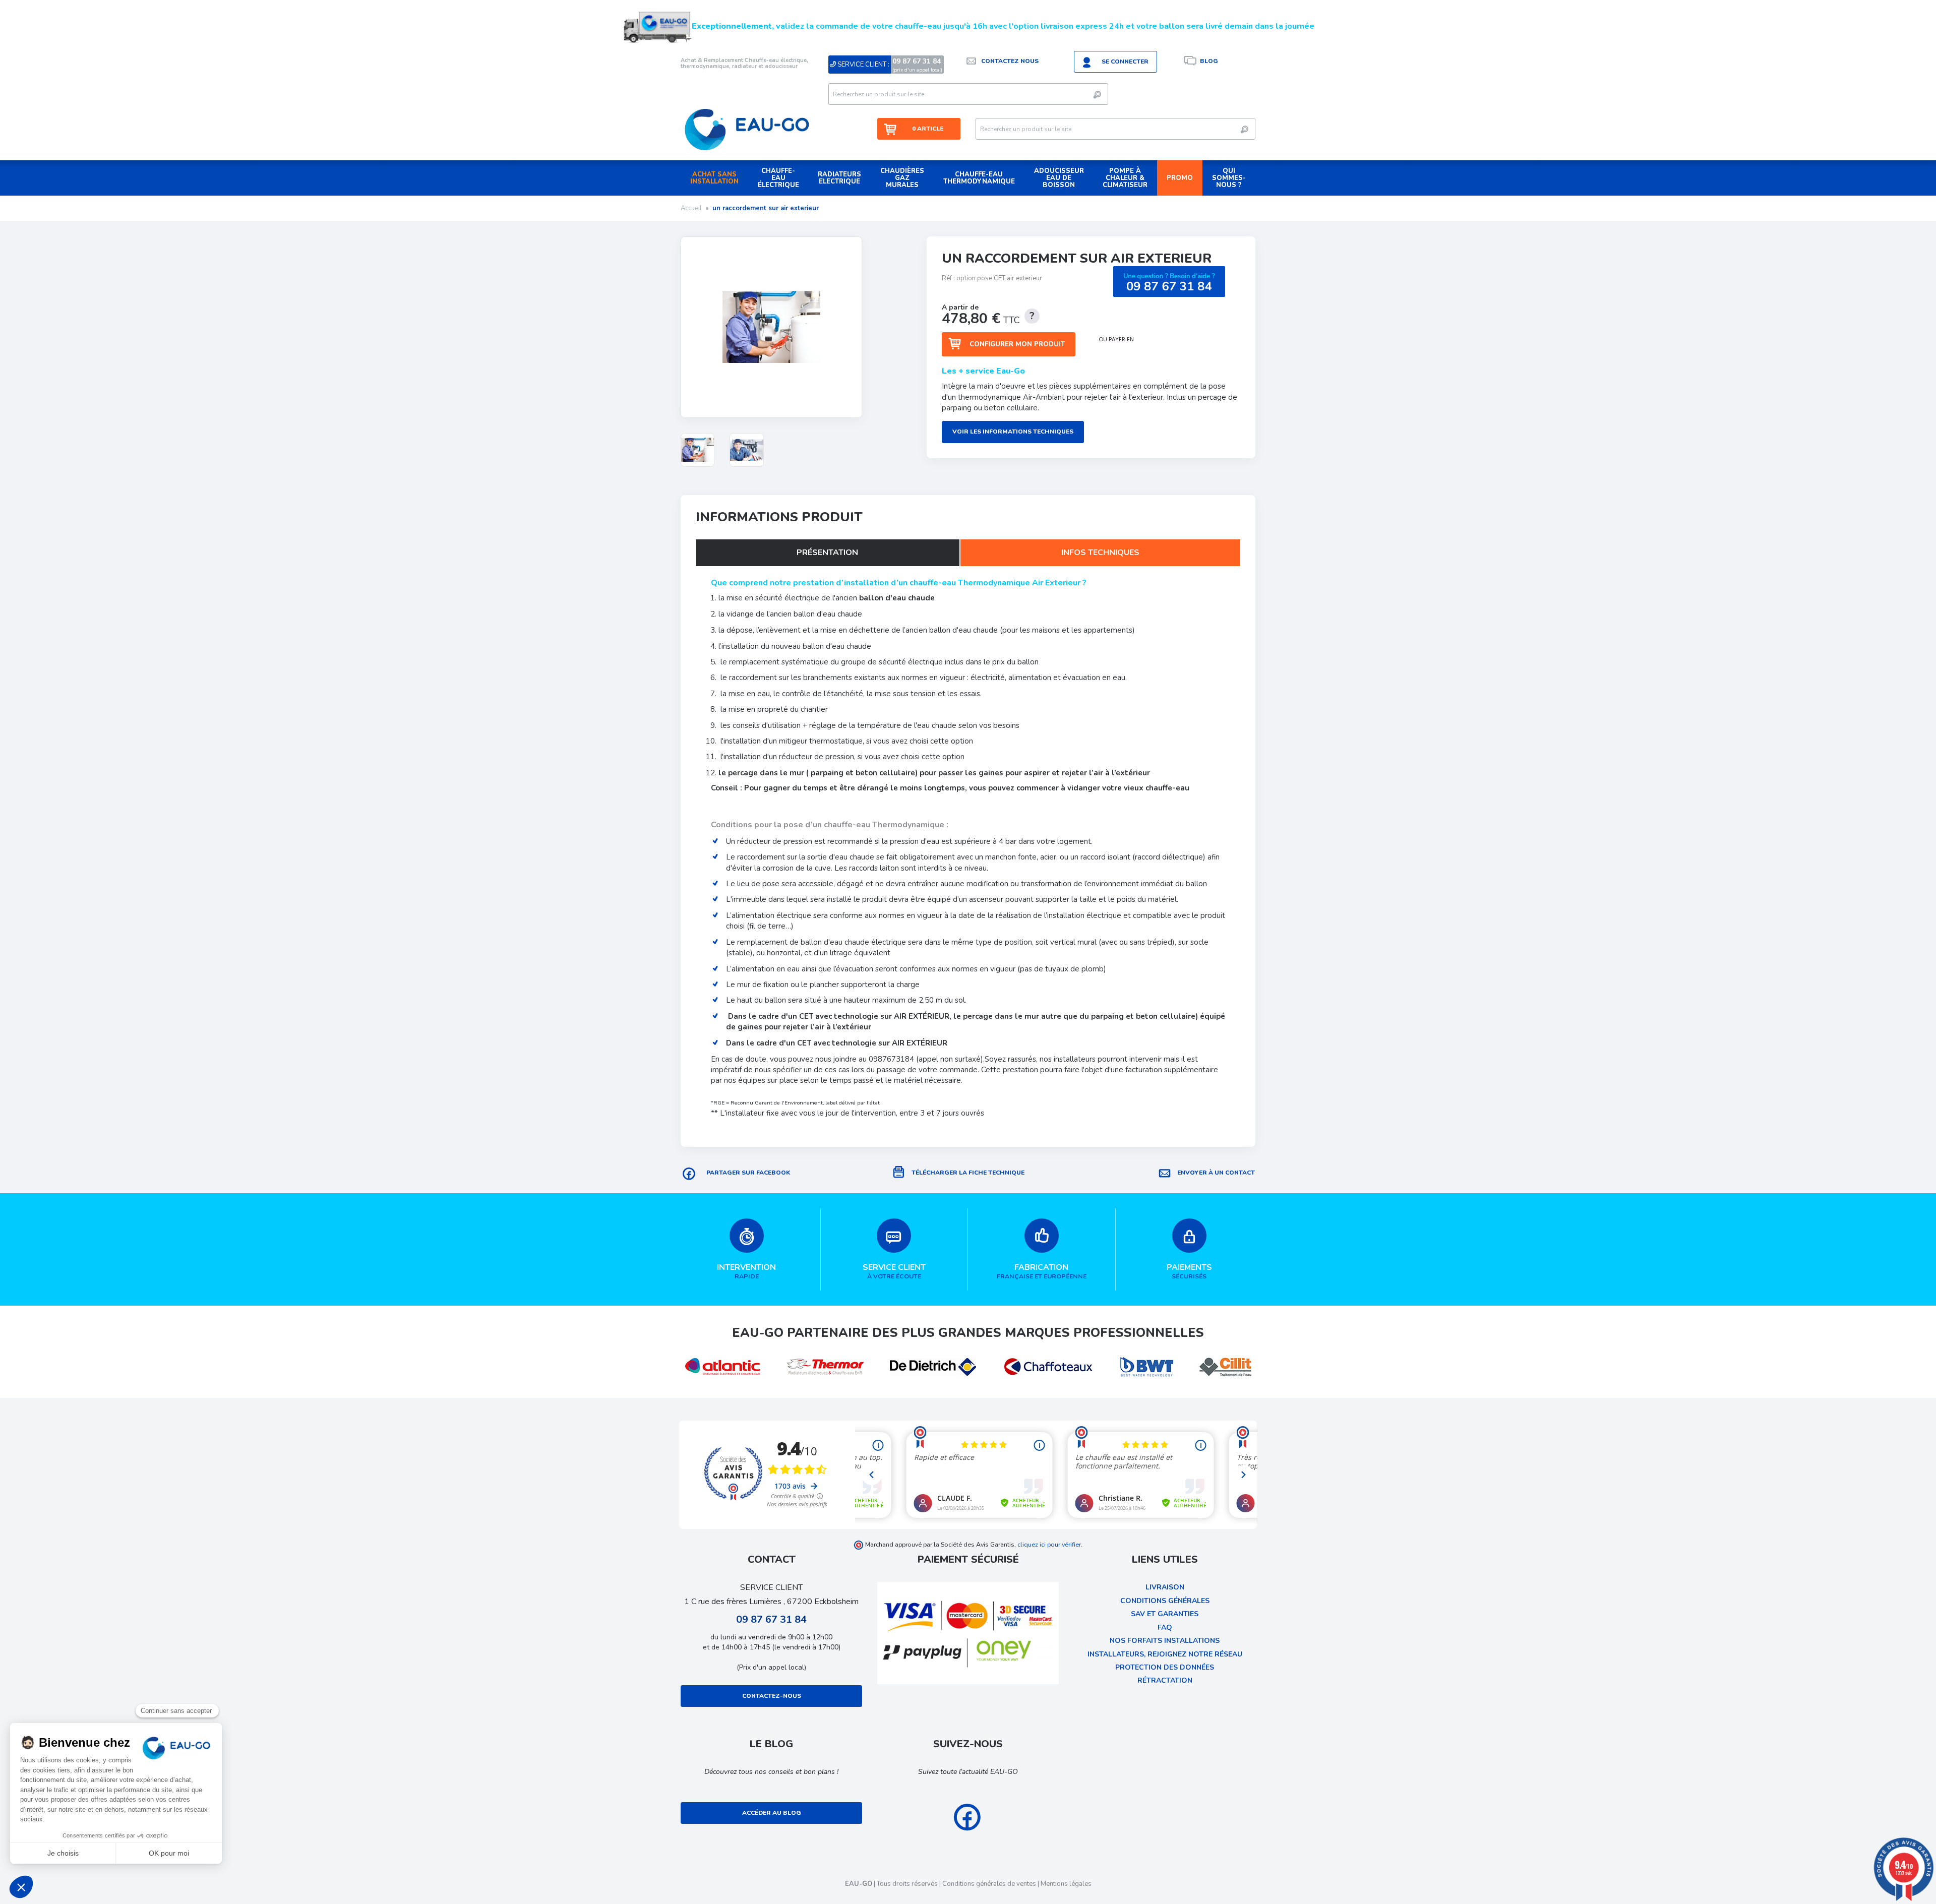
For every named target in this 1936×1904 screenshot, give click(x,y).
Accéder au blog (772, 1813)
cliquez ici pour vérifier (1049, 1544)
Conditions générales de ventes (989, 1884)
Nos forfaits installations (1165, 1641)
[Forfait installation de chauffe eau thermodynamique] (698, 450)
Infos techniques (1100, 552)
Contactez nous (1010, 61)
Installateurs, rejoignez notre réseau (1165, 1654)
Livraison (1165, 1587)
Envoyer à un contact (1216, 1173)
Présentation (827, 552)
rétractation (1165, 1680)
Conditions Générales (1165, 1601)
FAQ (1165, 1627)
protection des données (1165, 1667)
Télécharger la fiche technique (968, 1173)
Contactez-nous (772, 1696)
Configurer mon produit (1017, 344)
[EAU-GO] (747, 129)
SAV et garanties (1165, 1614)
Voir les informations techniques (1013, 432)
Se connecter (1125, 62)
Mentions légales (1066, 1884)
